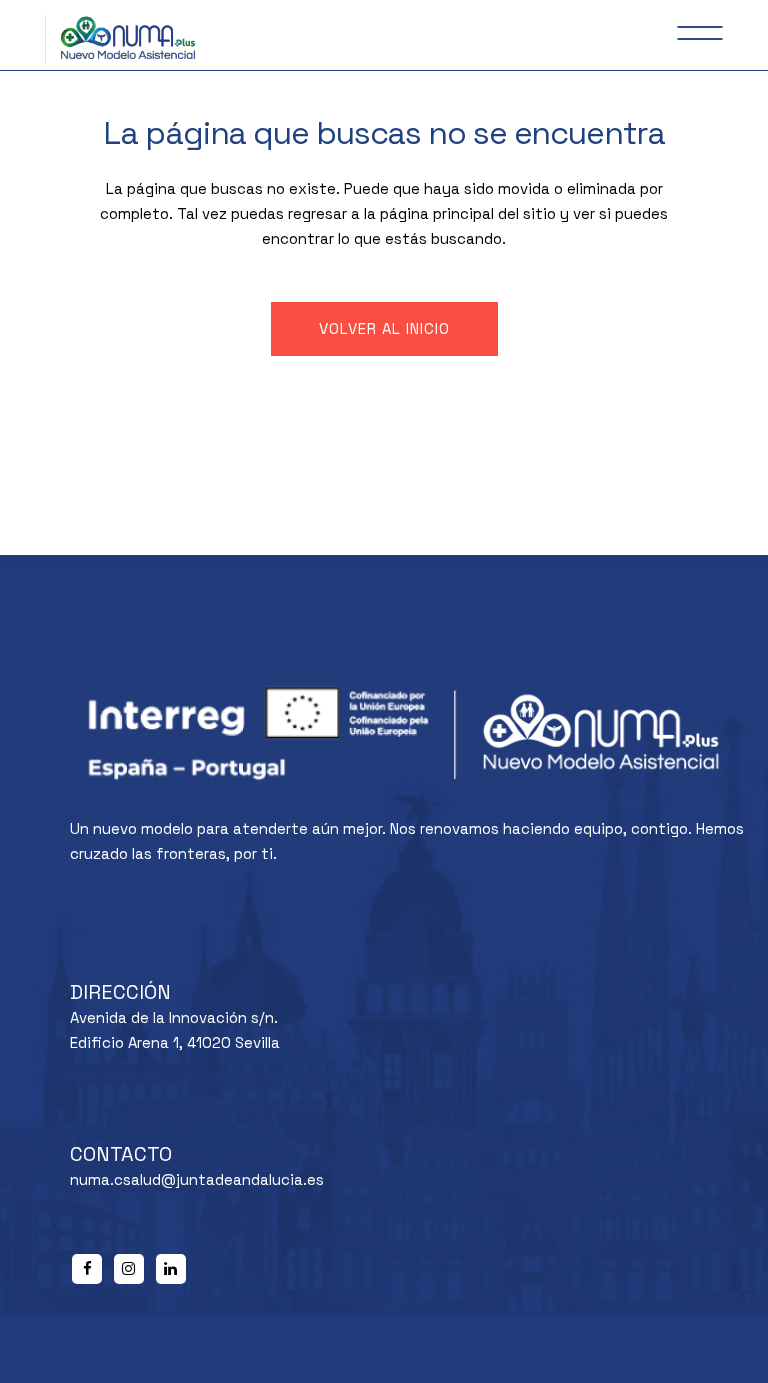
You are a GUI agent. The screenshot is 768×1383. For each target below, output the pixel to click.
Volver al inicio (384, 328)
